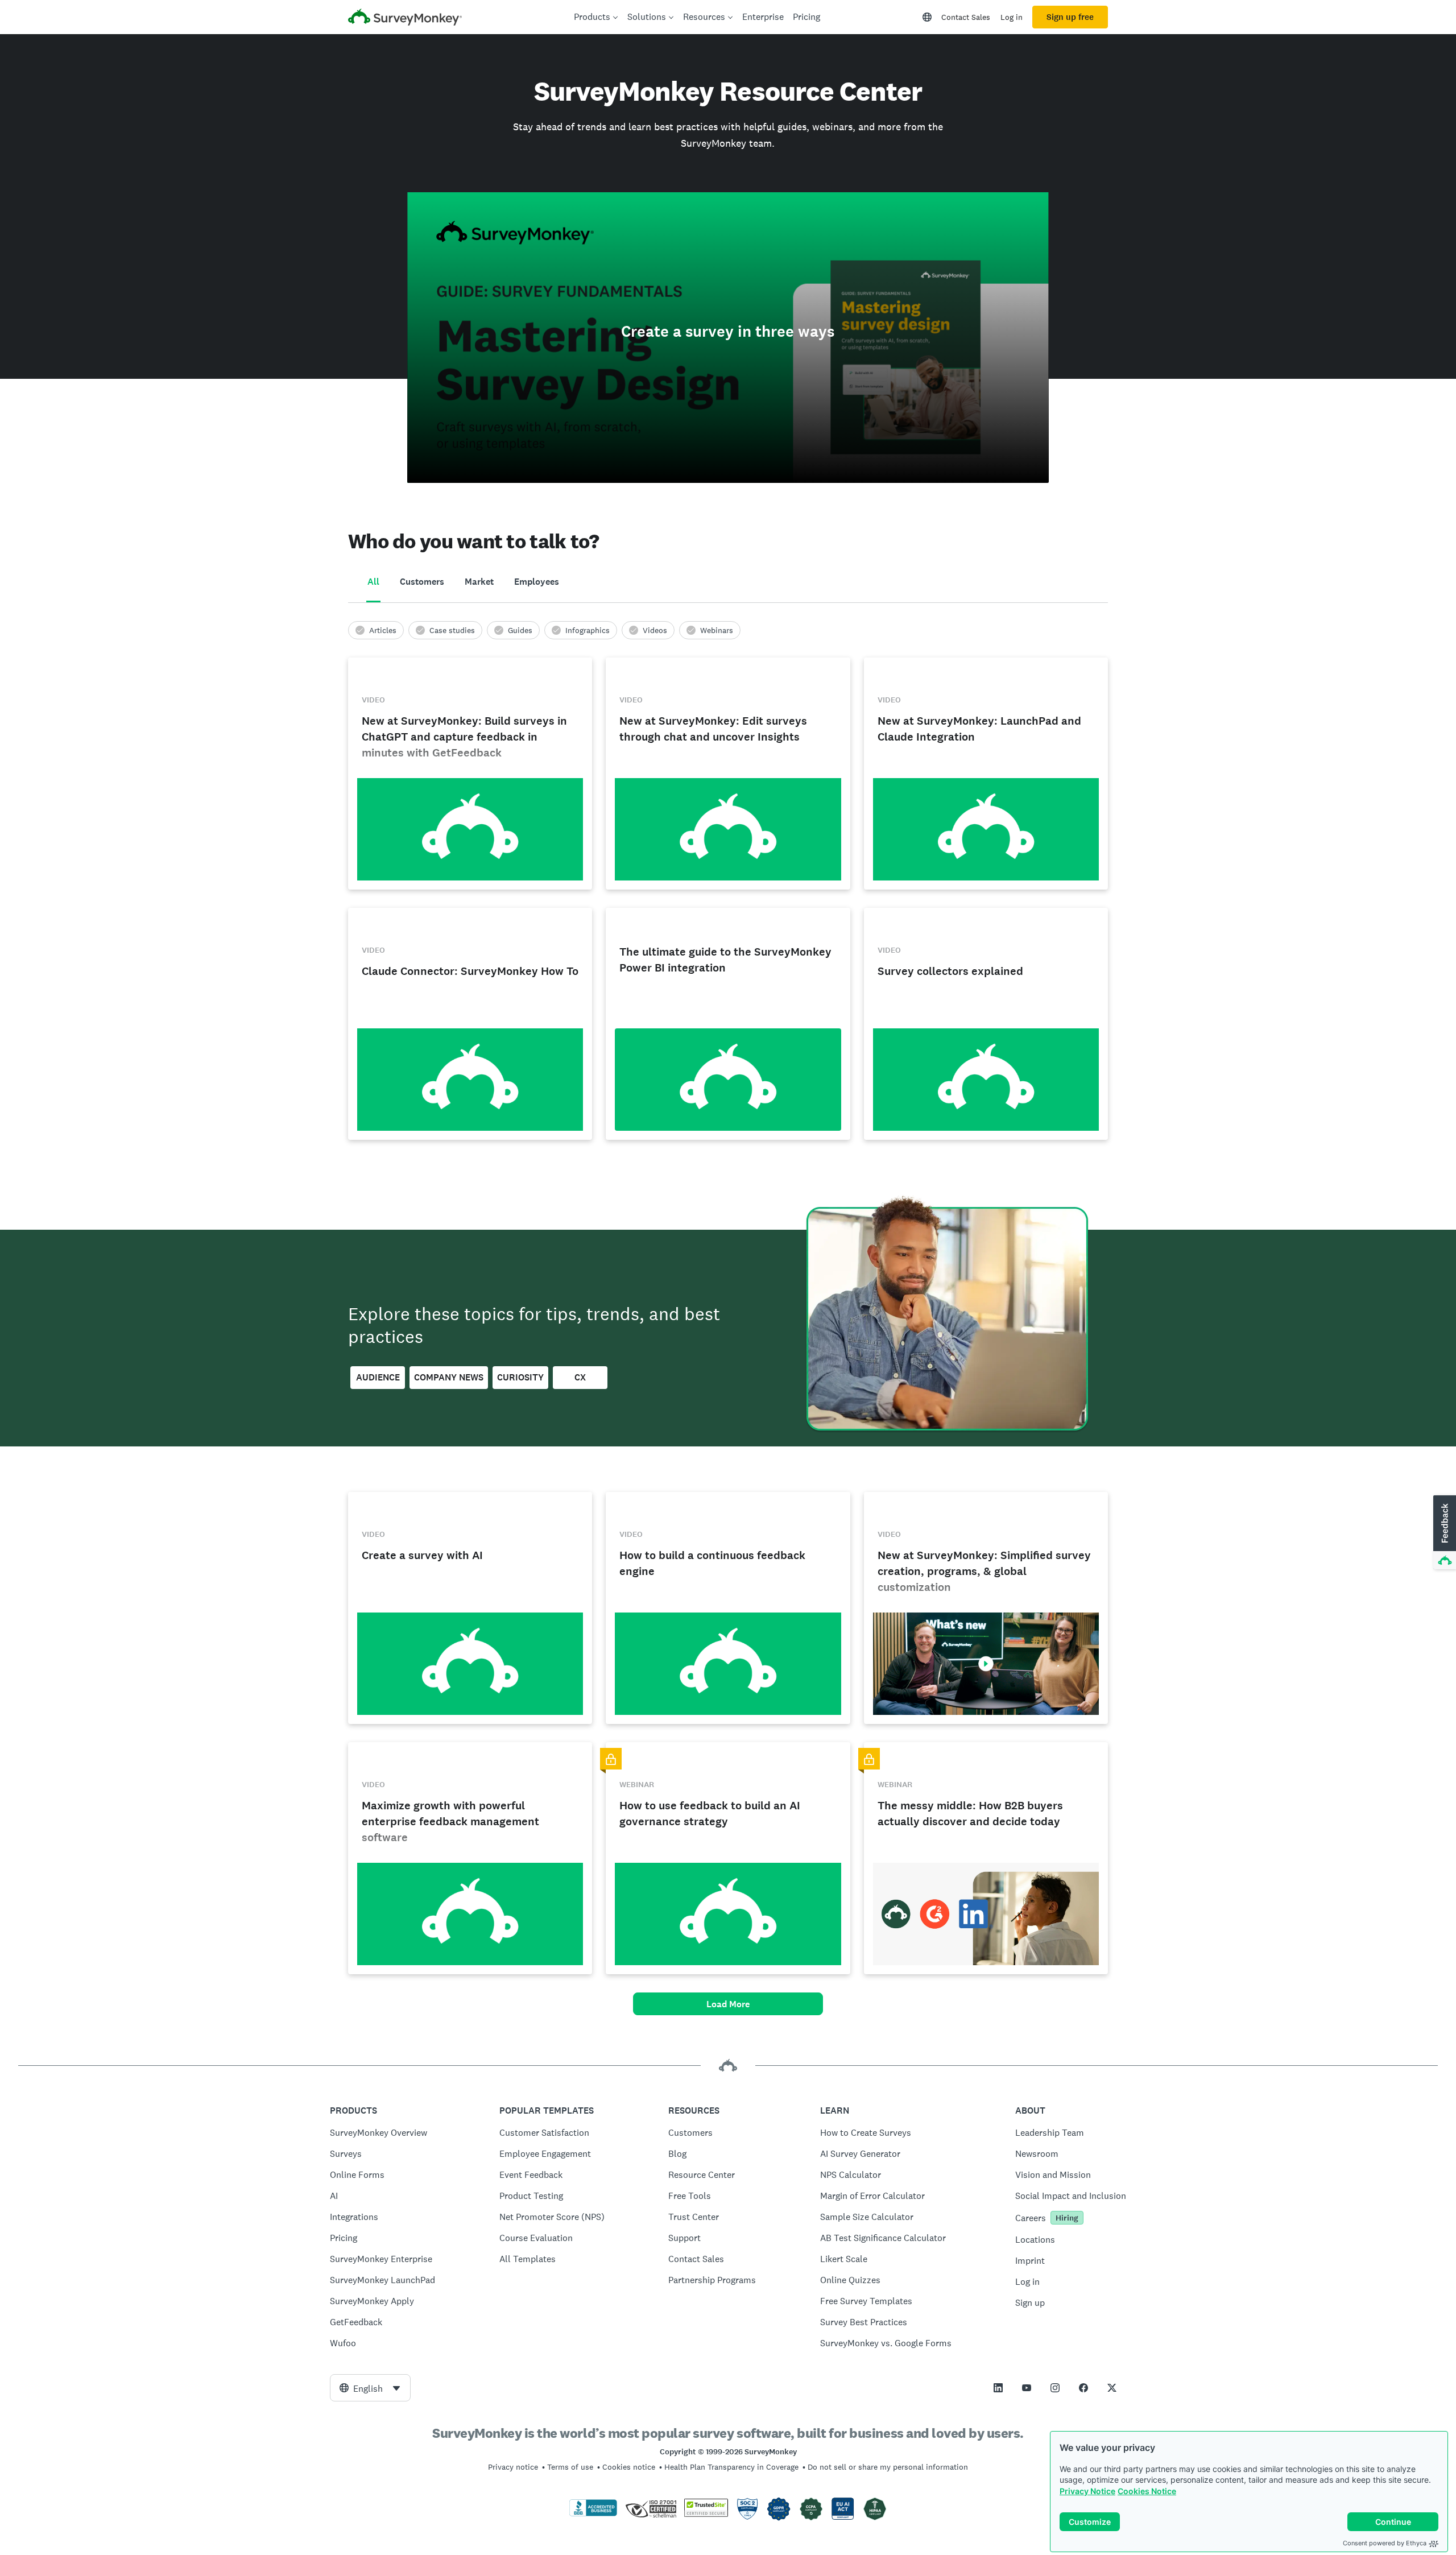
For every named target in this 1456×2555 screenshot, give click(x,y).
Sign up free (1070, 17)
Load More (728, 2004)
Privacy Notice (1087, 2491)
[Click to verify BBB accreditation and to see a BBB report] (593, 2514)
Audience (378, 1377)
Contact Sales (966, 17)
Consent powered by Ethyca (1385, 2543)
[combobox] (370, 2388)
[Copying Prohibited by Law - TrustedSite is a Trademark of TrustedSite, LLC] (706, 2514)
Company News (449, 1377)
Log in (1012, 17)
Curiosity (520, 1377)
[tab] (373, 582)
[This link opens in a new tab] (998, 2388)
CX (580, 1377)
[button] (1443, 1533)
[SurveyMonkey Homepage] (405, 18)
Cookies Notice (1147, 2491)
